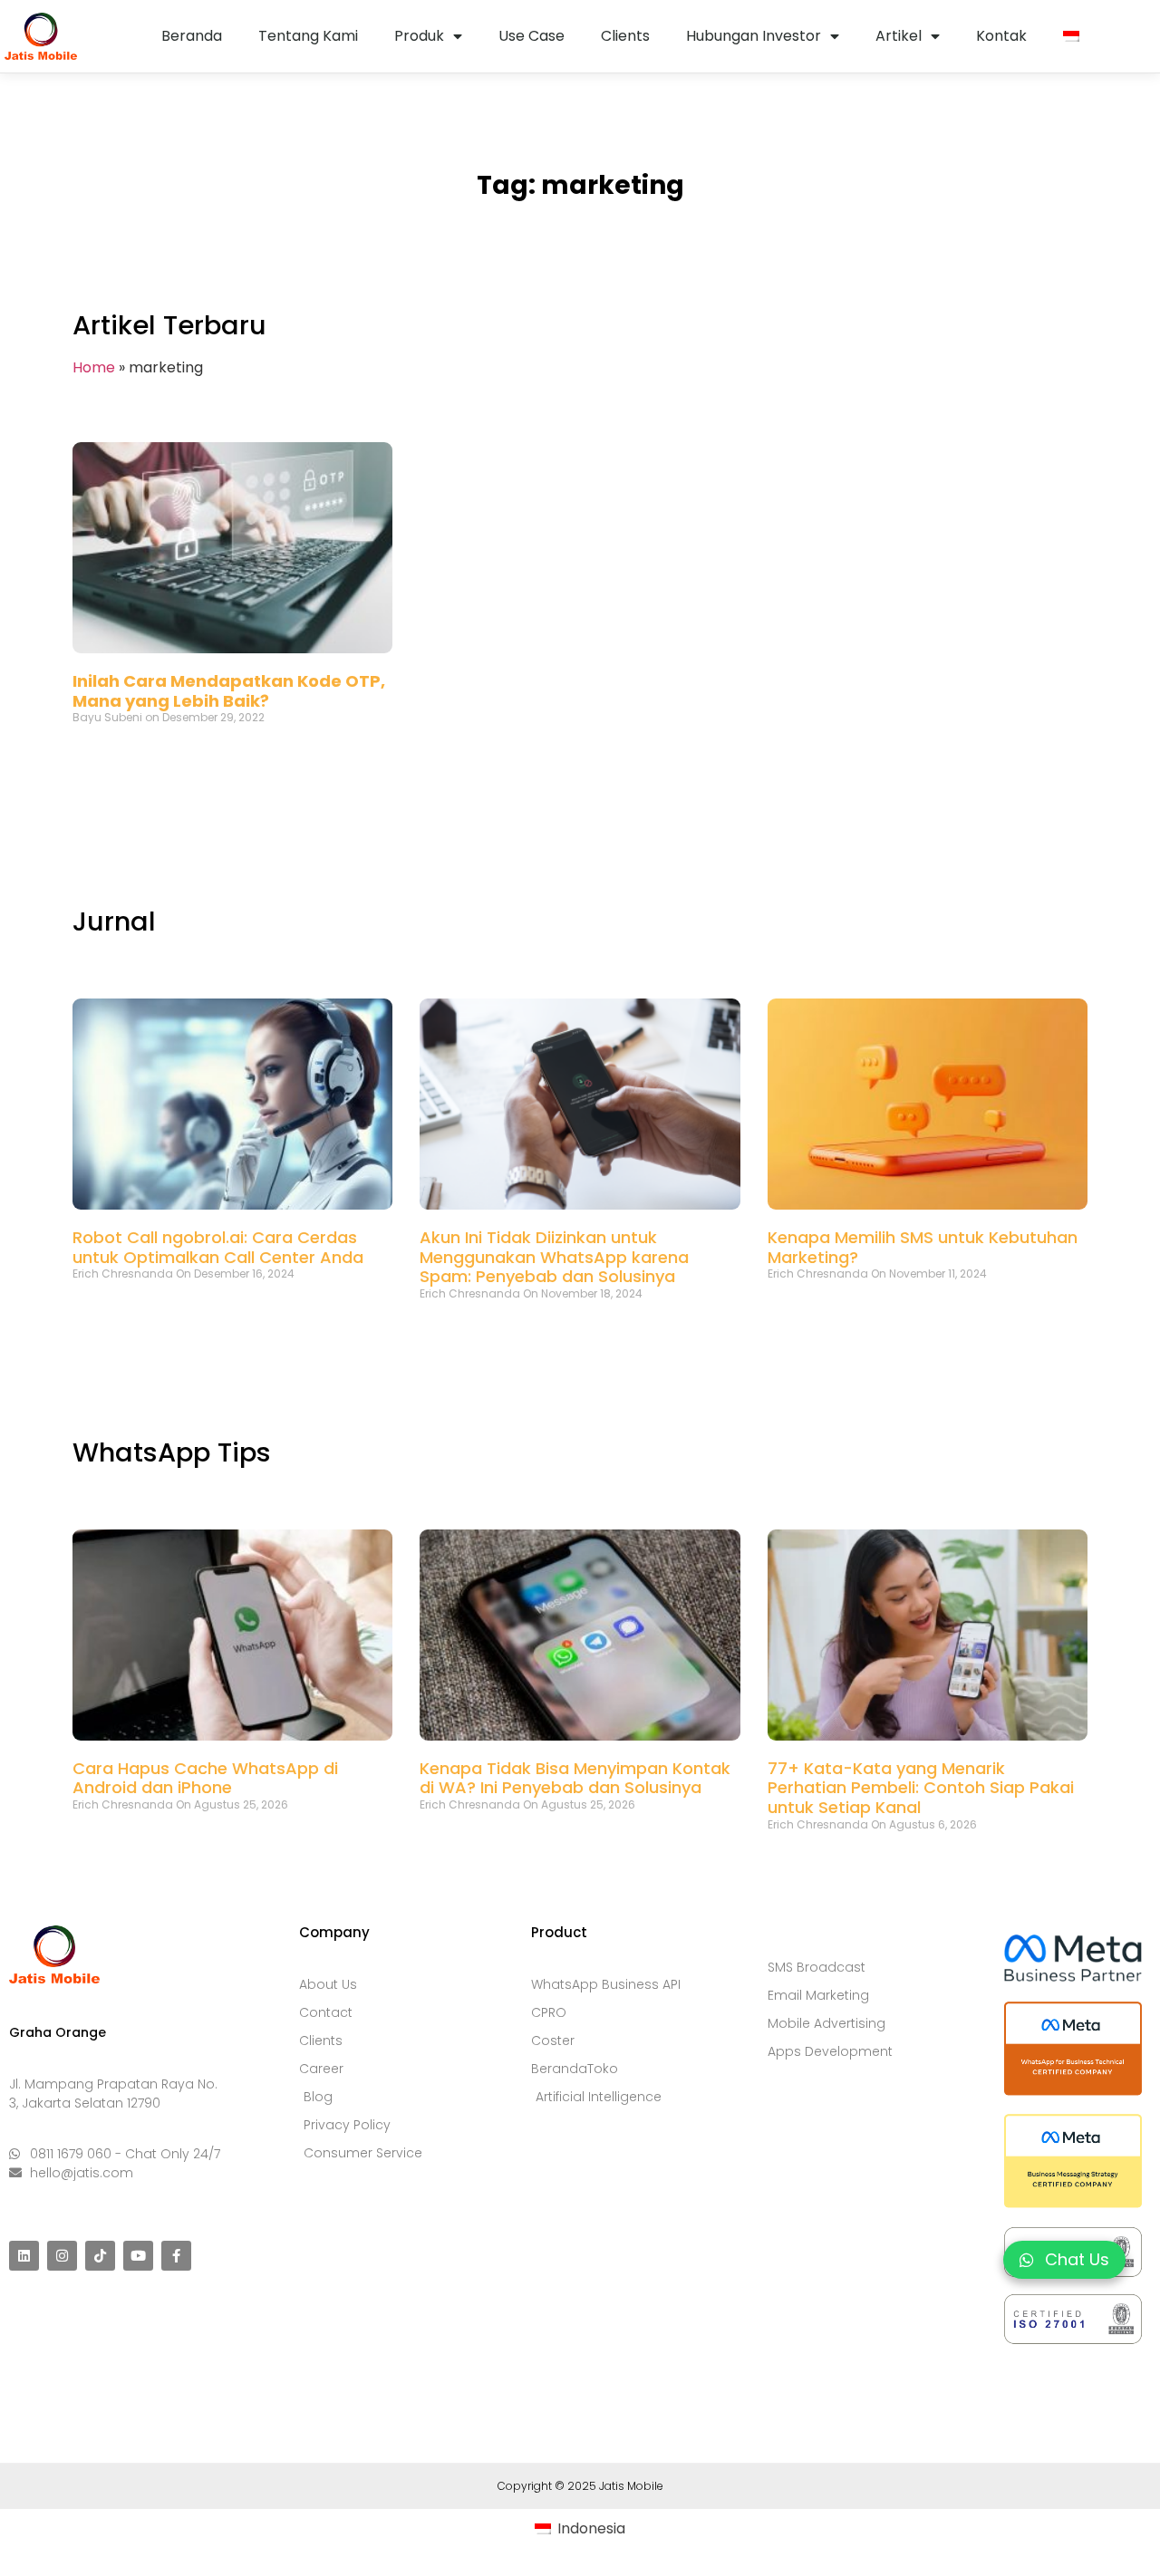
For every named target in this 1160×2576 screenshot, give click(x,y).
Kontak (1001, 36)
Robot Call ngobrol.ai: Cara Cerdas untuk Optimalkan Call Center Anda (218, 1247)
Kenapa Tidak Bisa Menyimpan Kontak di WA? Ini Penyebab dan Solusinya (575, 1778)
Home (94, 367)
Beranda (192, 36)
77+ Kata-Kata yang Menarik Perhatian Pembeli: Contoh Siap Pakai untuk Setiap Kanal (921, 1788)
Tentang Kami (308, 36)
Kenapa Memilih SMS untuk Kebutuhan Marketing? (923, 1247)
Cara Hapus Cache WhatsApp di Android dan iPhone (205, 1778)
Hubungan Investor (754, 36)
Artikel (899, 36)
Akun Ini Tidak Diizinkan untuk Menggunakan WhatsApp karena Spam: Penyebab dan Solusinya (554, 1257)
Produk (419, 36)
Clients (625, 36)
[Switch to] (1071, 36)
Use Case (532, 36)
